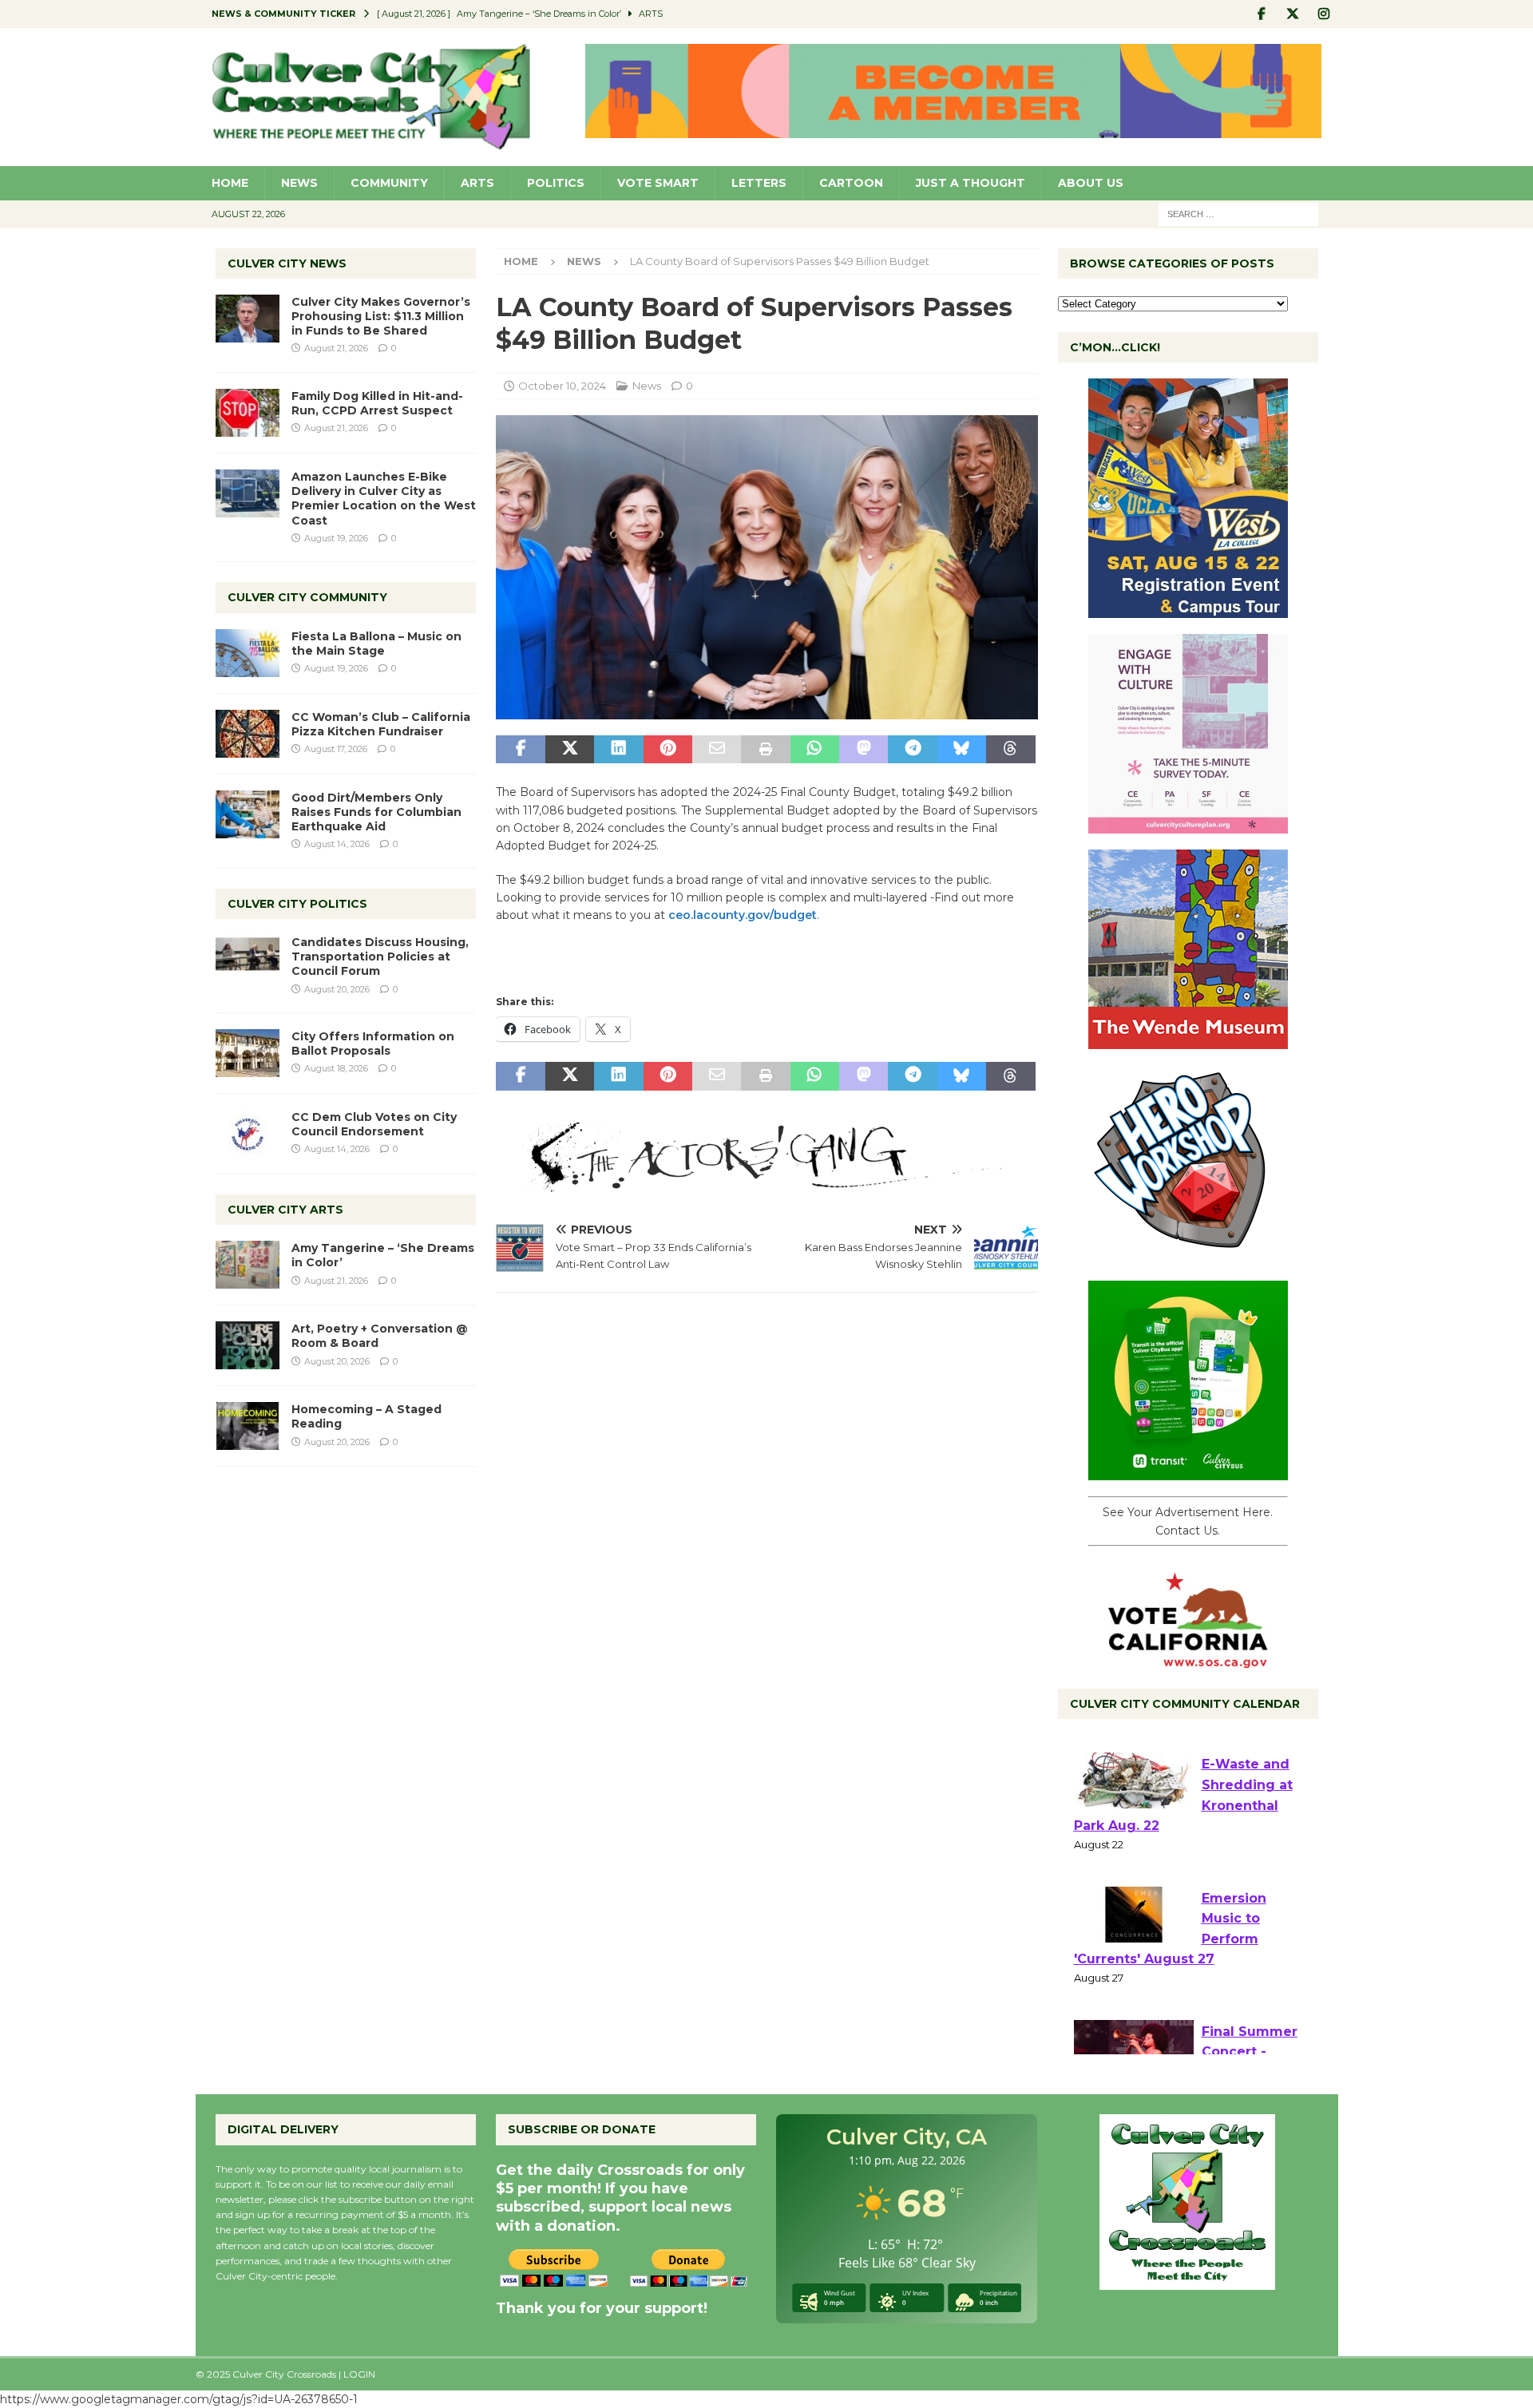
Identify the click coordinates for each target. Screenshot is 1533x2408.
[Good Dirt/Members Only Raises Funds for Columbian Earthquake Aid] (248, 814)
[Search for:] (1238, 213)
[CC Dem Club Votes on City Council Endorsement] (248, 1134)
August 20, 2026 (337, 989)
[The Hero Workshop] (1188, 1256)
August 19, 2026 (336, 538)
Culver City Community (307, 597)
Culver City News (287, 263)
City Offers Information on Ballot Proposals (373, 1044)
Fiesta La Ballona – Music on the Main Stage (376, 644)
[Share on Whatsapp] (815, 750)
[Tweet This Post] (570, 750)
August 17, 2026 (336, 749)
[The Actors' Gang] (766, 1182)
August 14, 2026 (337, 844)
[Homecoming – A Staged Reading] (248, 1426)
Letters (759, 183)
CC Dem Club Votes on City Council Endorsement (374, 1124)
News (299, 183)
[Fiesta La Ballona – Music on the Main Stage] (248, 653)
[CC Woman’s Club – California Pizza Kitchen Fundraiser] (248, 734)
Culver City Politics (297, 904)
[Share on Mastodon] (864, 750)
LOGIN (359, 2374)
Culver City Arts (285, 1210)
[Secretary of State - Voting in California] (1188, 1660)
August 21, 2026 (336, 348)
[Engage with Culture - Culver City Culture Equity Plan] (1188, 825)
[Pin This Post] (668, 750)
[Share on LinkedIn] (618, 750)
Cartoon (851, 183)
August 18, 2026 (336, 1068)
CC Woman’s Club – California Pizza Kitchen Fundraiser (381, 724)
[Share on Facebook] (520, 750)
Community (389, 183)
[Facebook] (1262, 14)
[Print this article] (765, 750)
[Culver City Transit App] (1188, 1471)
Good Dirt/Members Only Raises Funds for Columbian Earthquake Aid (376, 812)
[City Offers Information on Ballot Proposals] (248, 1053)
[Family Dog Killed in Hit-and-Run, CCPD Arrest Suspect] (248, 413)
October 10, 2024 (562, 386)
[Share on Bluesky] (962, 750)
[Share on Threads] (1010, 750)
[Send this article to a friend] (717, 750)
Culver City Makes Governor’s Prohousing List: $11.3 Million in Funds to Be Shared (381, 316)
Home (230, 183)
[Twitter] (1293, 14)
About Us (1091, 183)
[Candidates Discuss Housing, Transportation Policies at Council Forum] (248, 959)
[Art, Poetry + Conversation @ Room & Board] (248, 1345)
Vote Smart (658, 183)
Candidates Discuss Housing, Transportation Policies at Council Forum (380, 956)
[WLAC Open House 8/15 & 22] (1188, 609)
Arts (477, 183)
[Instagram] (1324, 14)
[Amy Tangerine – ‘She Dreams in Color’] (248, 1265)
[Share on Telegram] (912, 750)
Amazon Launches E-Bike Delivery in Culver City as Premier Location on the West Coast (384, 499)
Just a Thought (971, 183)
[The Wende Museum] (1188, 1040)
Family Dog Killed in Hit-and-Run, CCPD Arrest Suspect (377, 403)
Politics (556, 183)
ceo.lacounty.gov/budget (743, 915)
